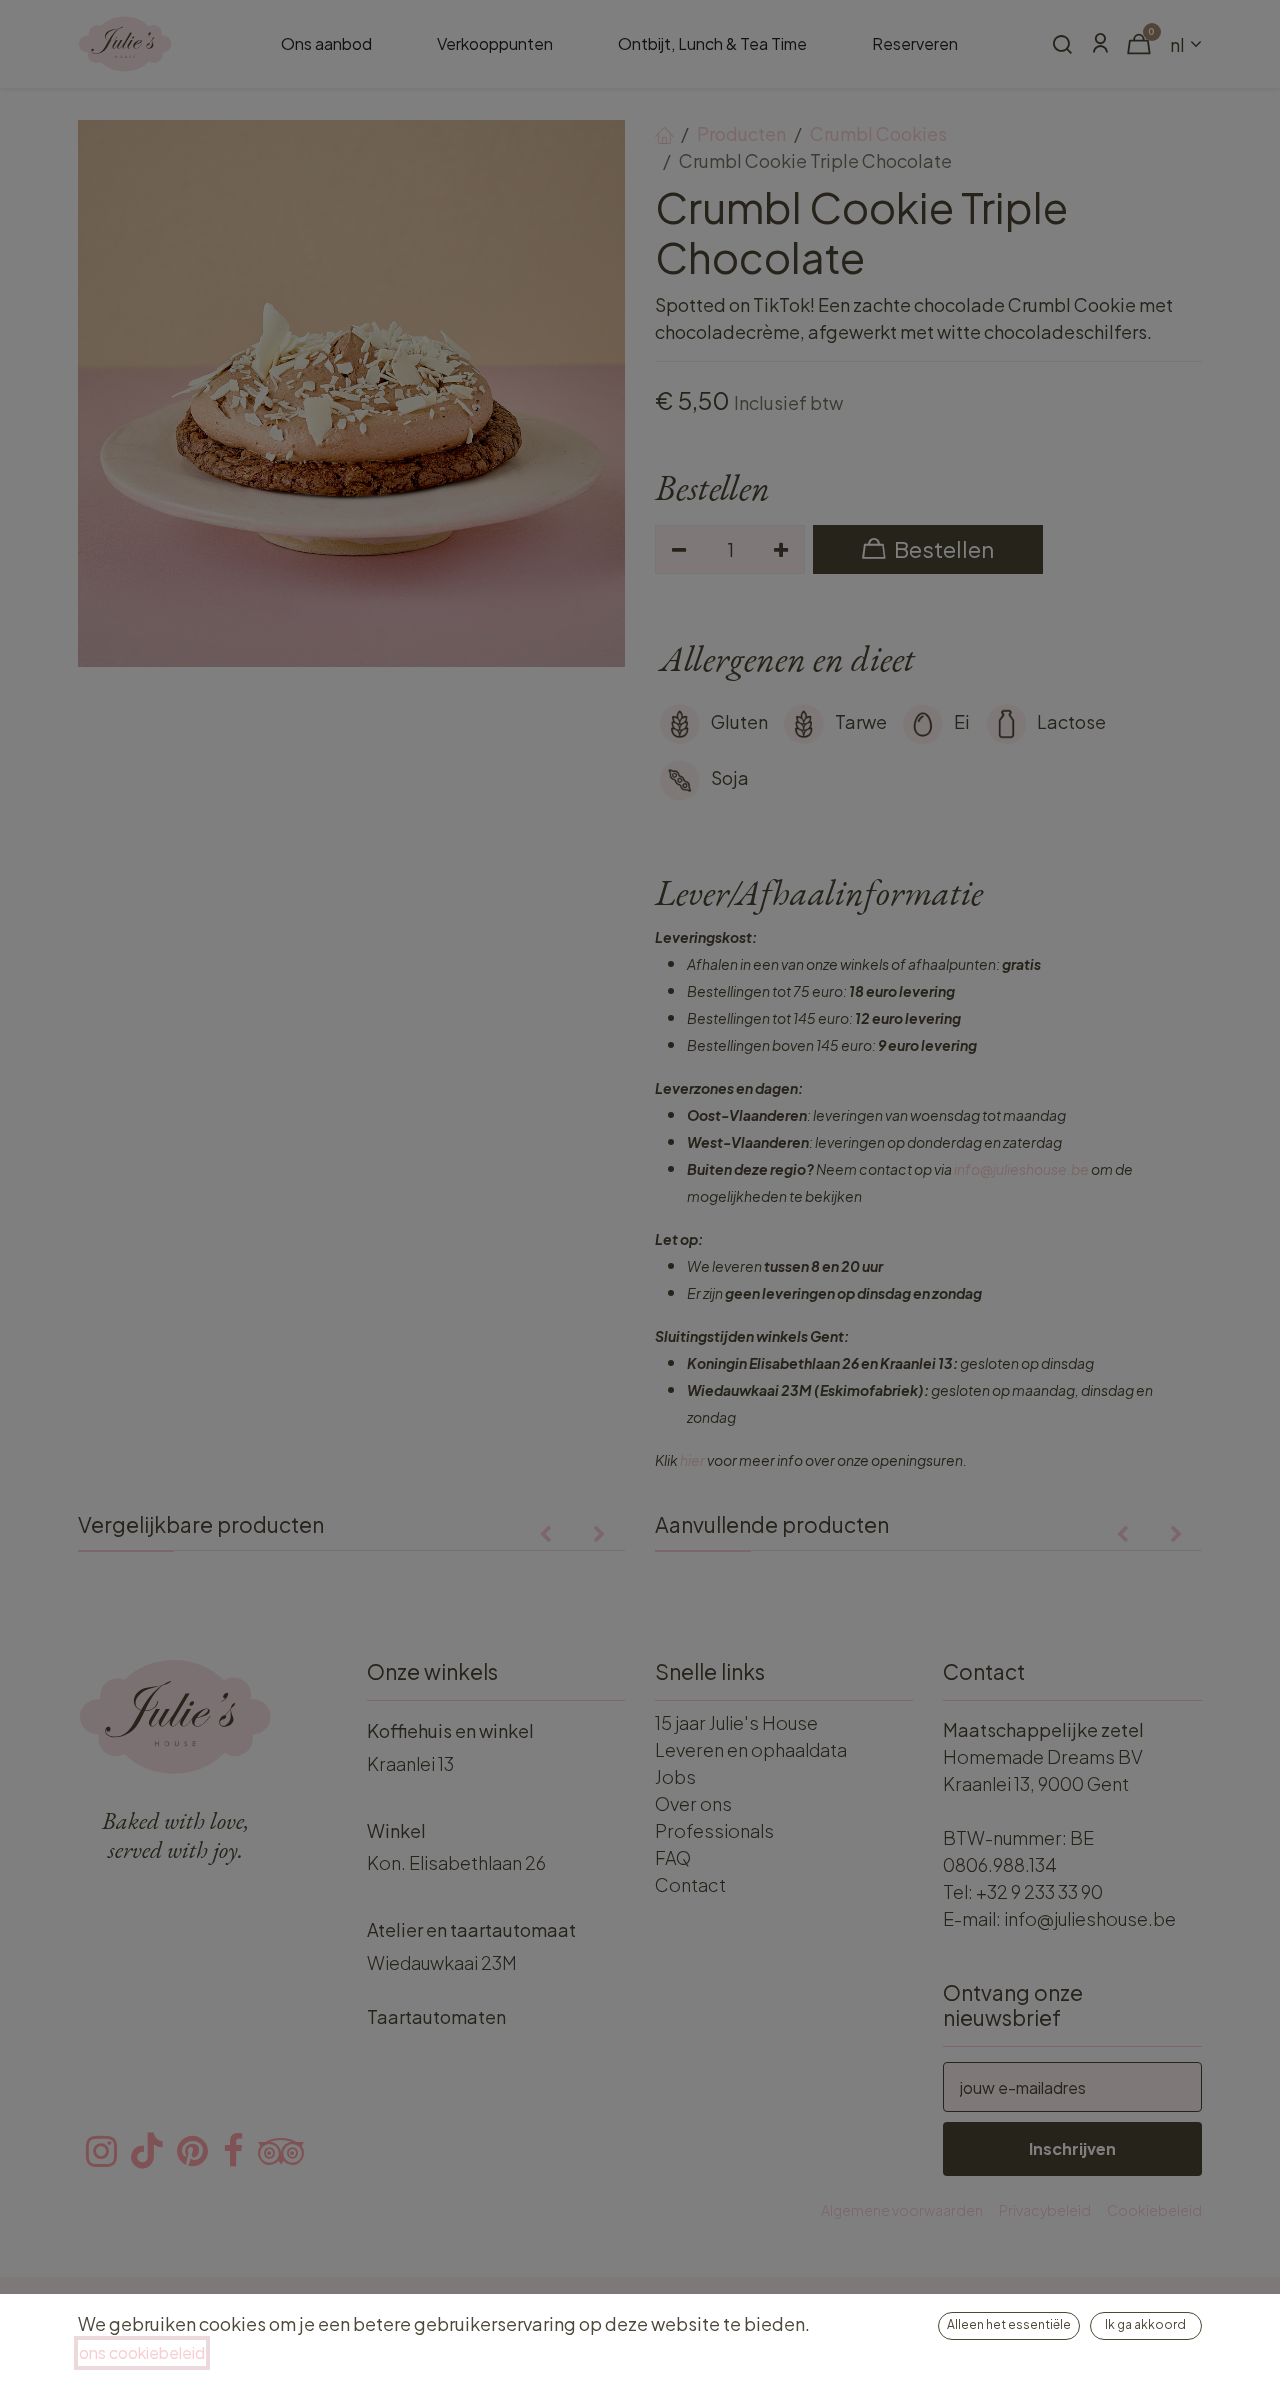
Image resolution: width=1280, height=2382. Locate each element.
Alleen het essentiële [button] (1009, 2324)
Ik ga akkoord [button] (1145, 2324)
